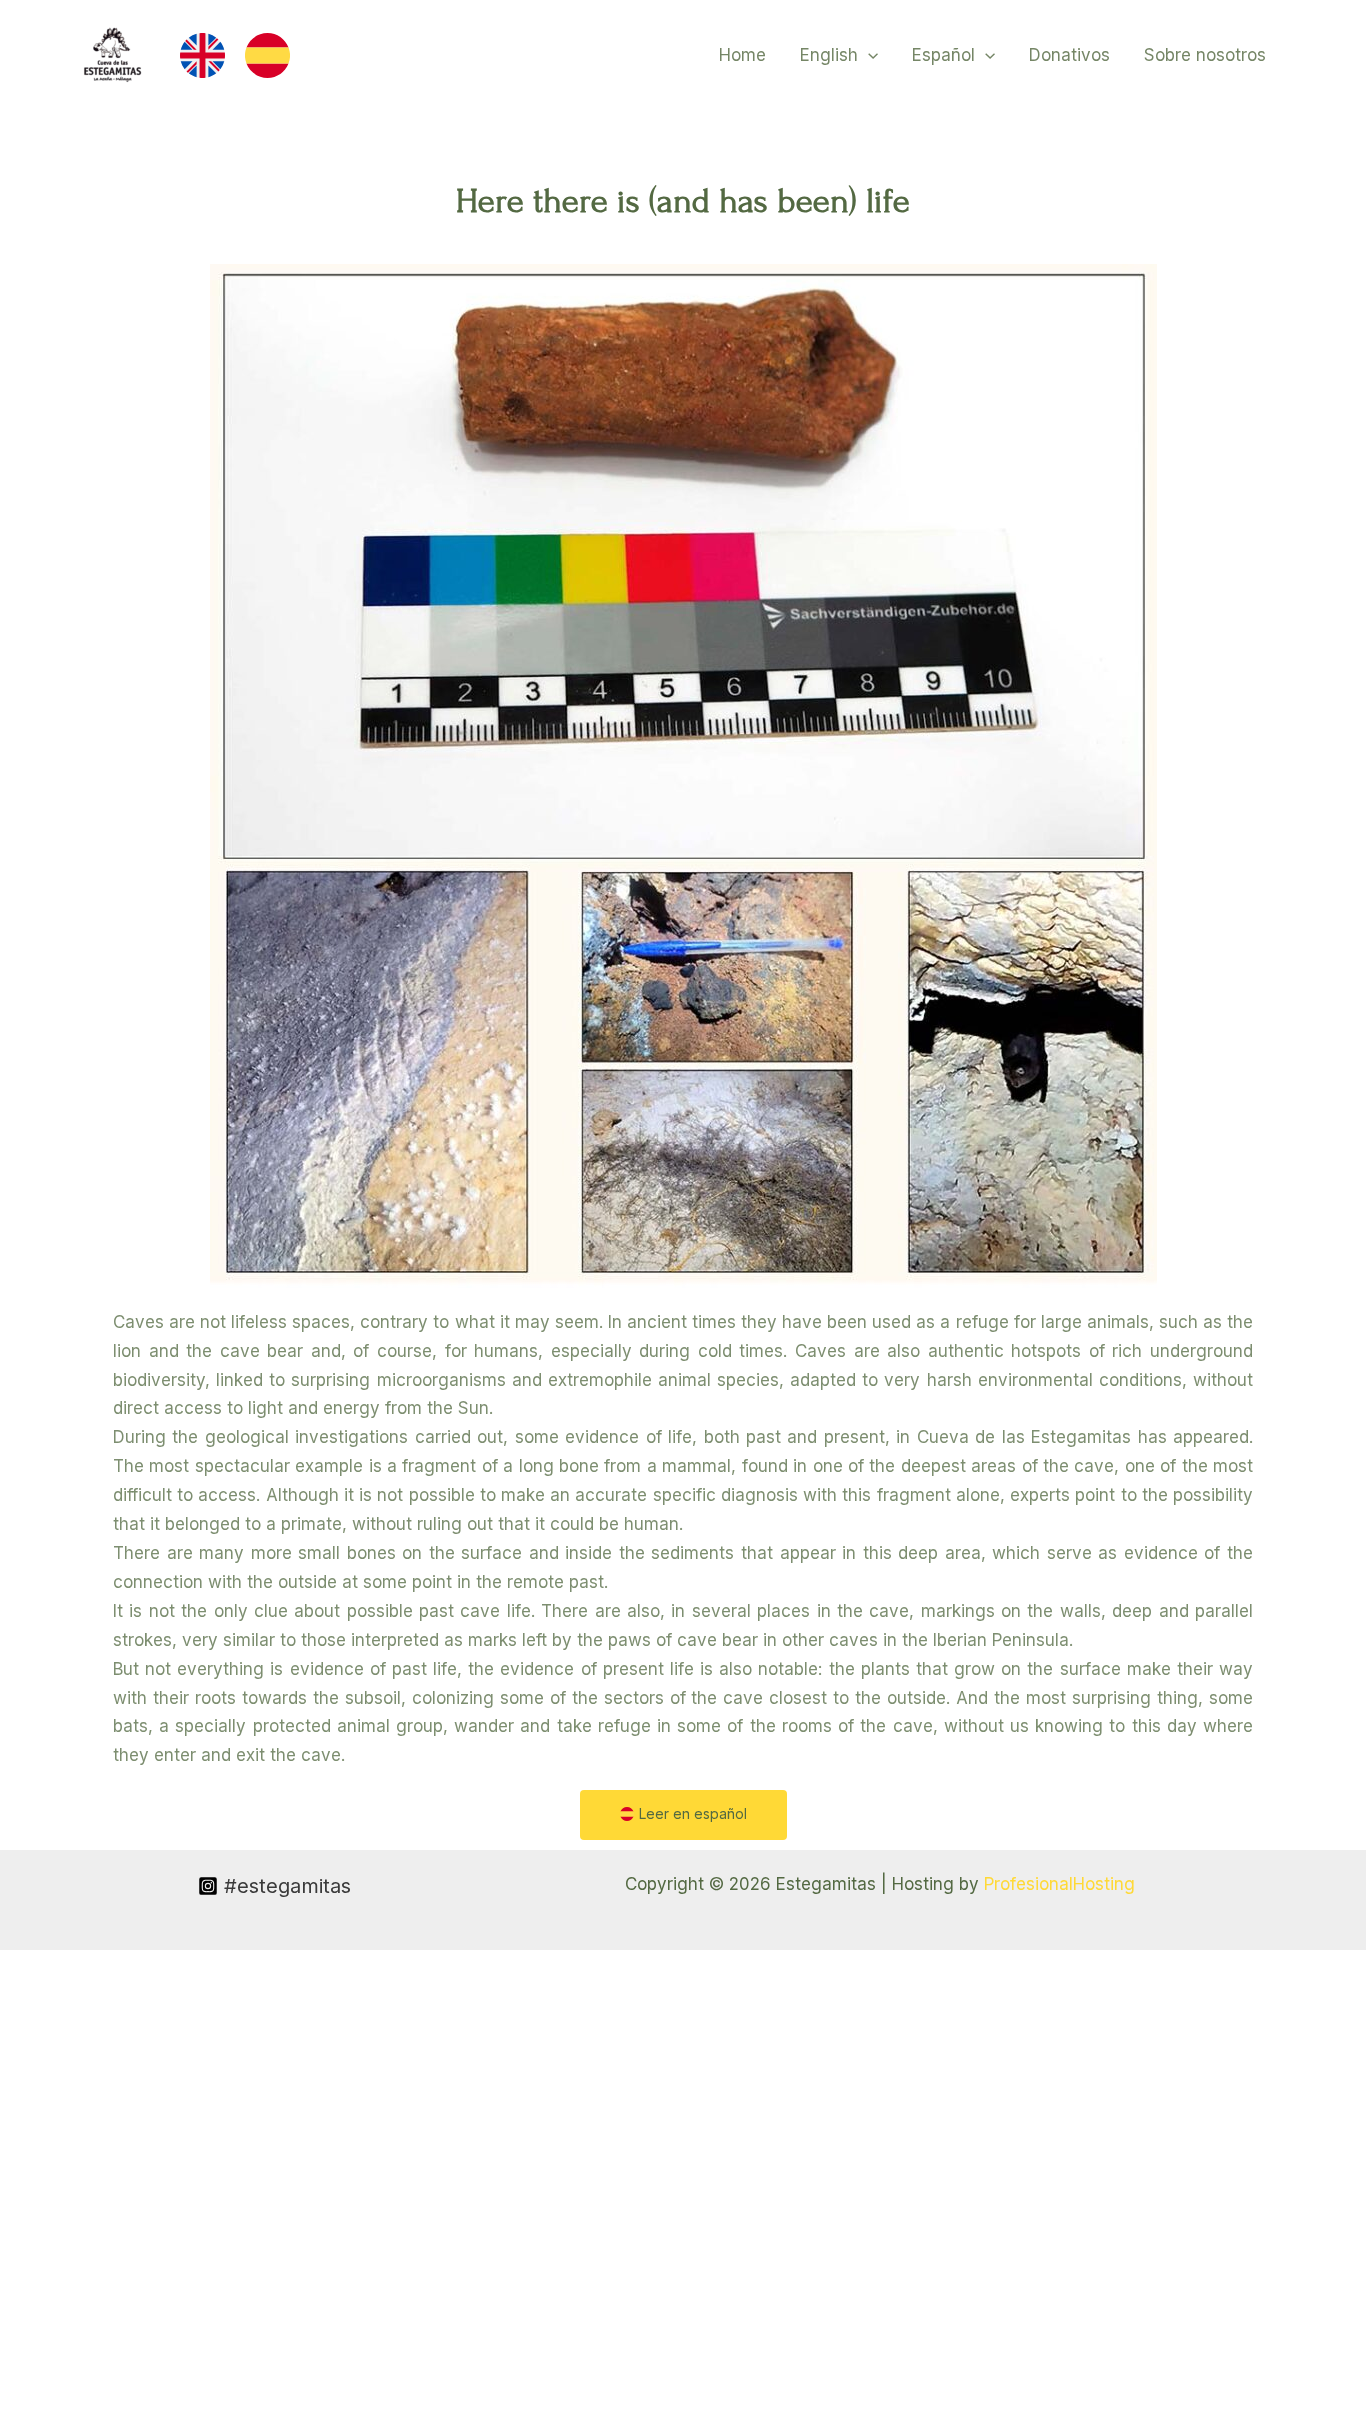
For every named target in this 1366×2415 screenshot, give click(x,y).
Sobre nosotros (1205, 55)
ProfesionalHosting (1059, 1884)
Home (742, 55)
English (829, 55)
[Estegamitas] (113, 54)
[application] (868, 55)
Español (943, 55)
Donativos (1069, 55)
